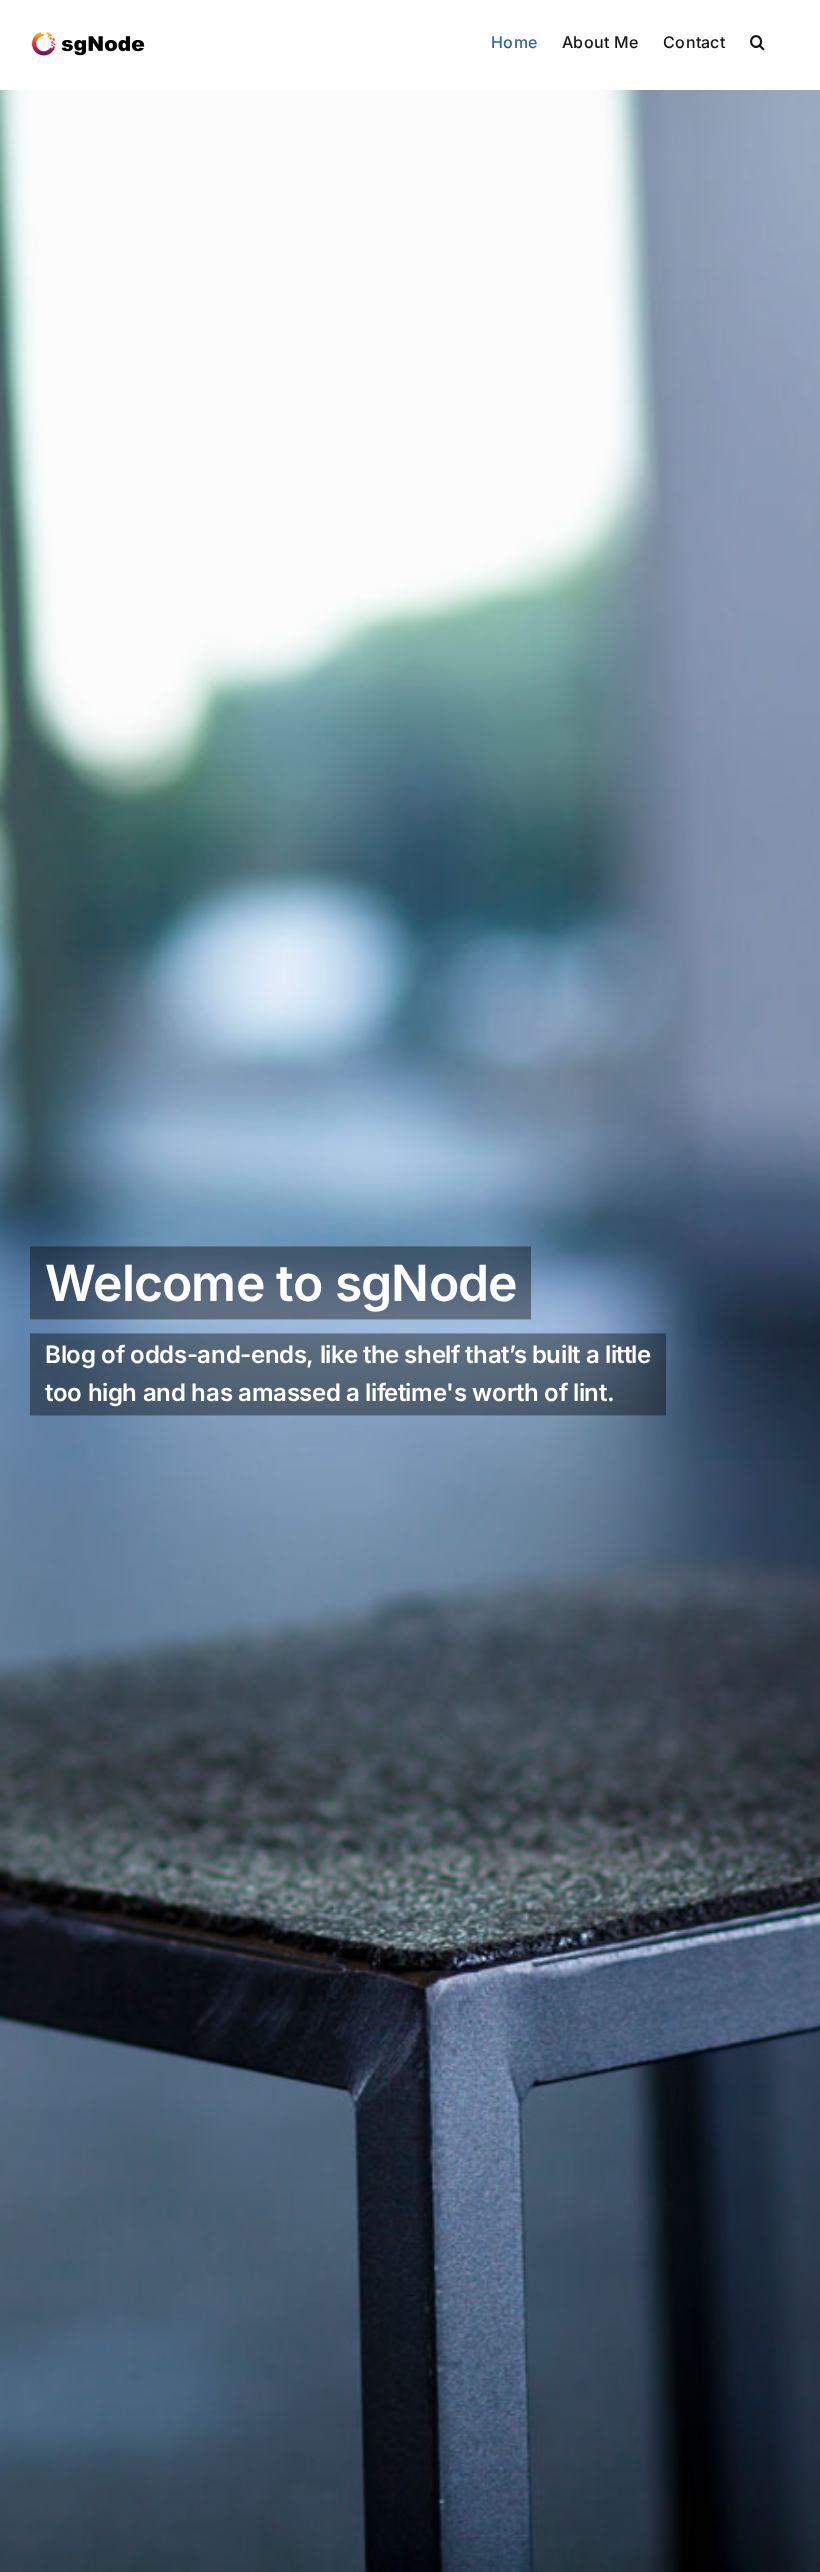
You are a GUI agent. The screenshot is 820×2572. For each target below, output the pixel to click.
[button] (757, 42)
